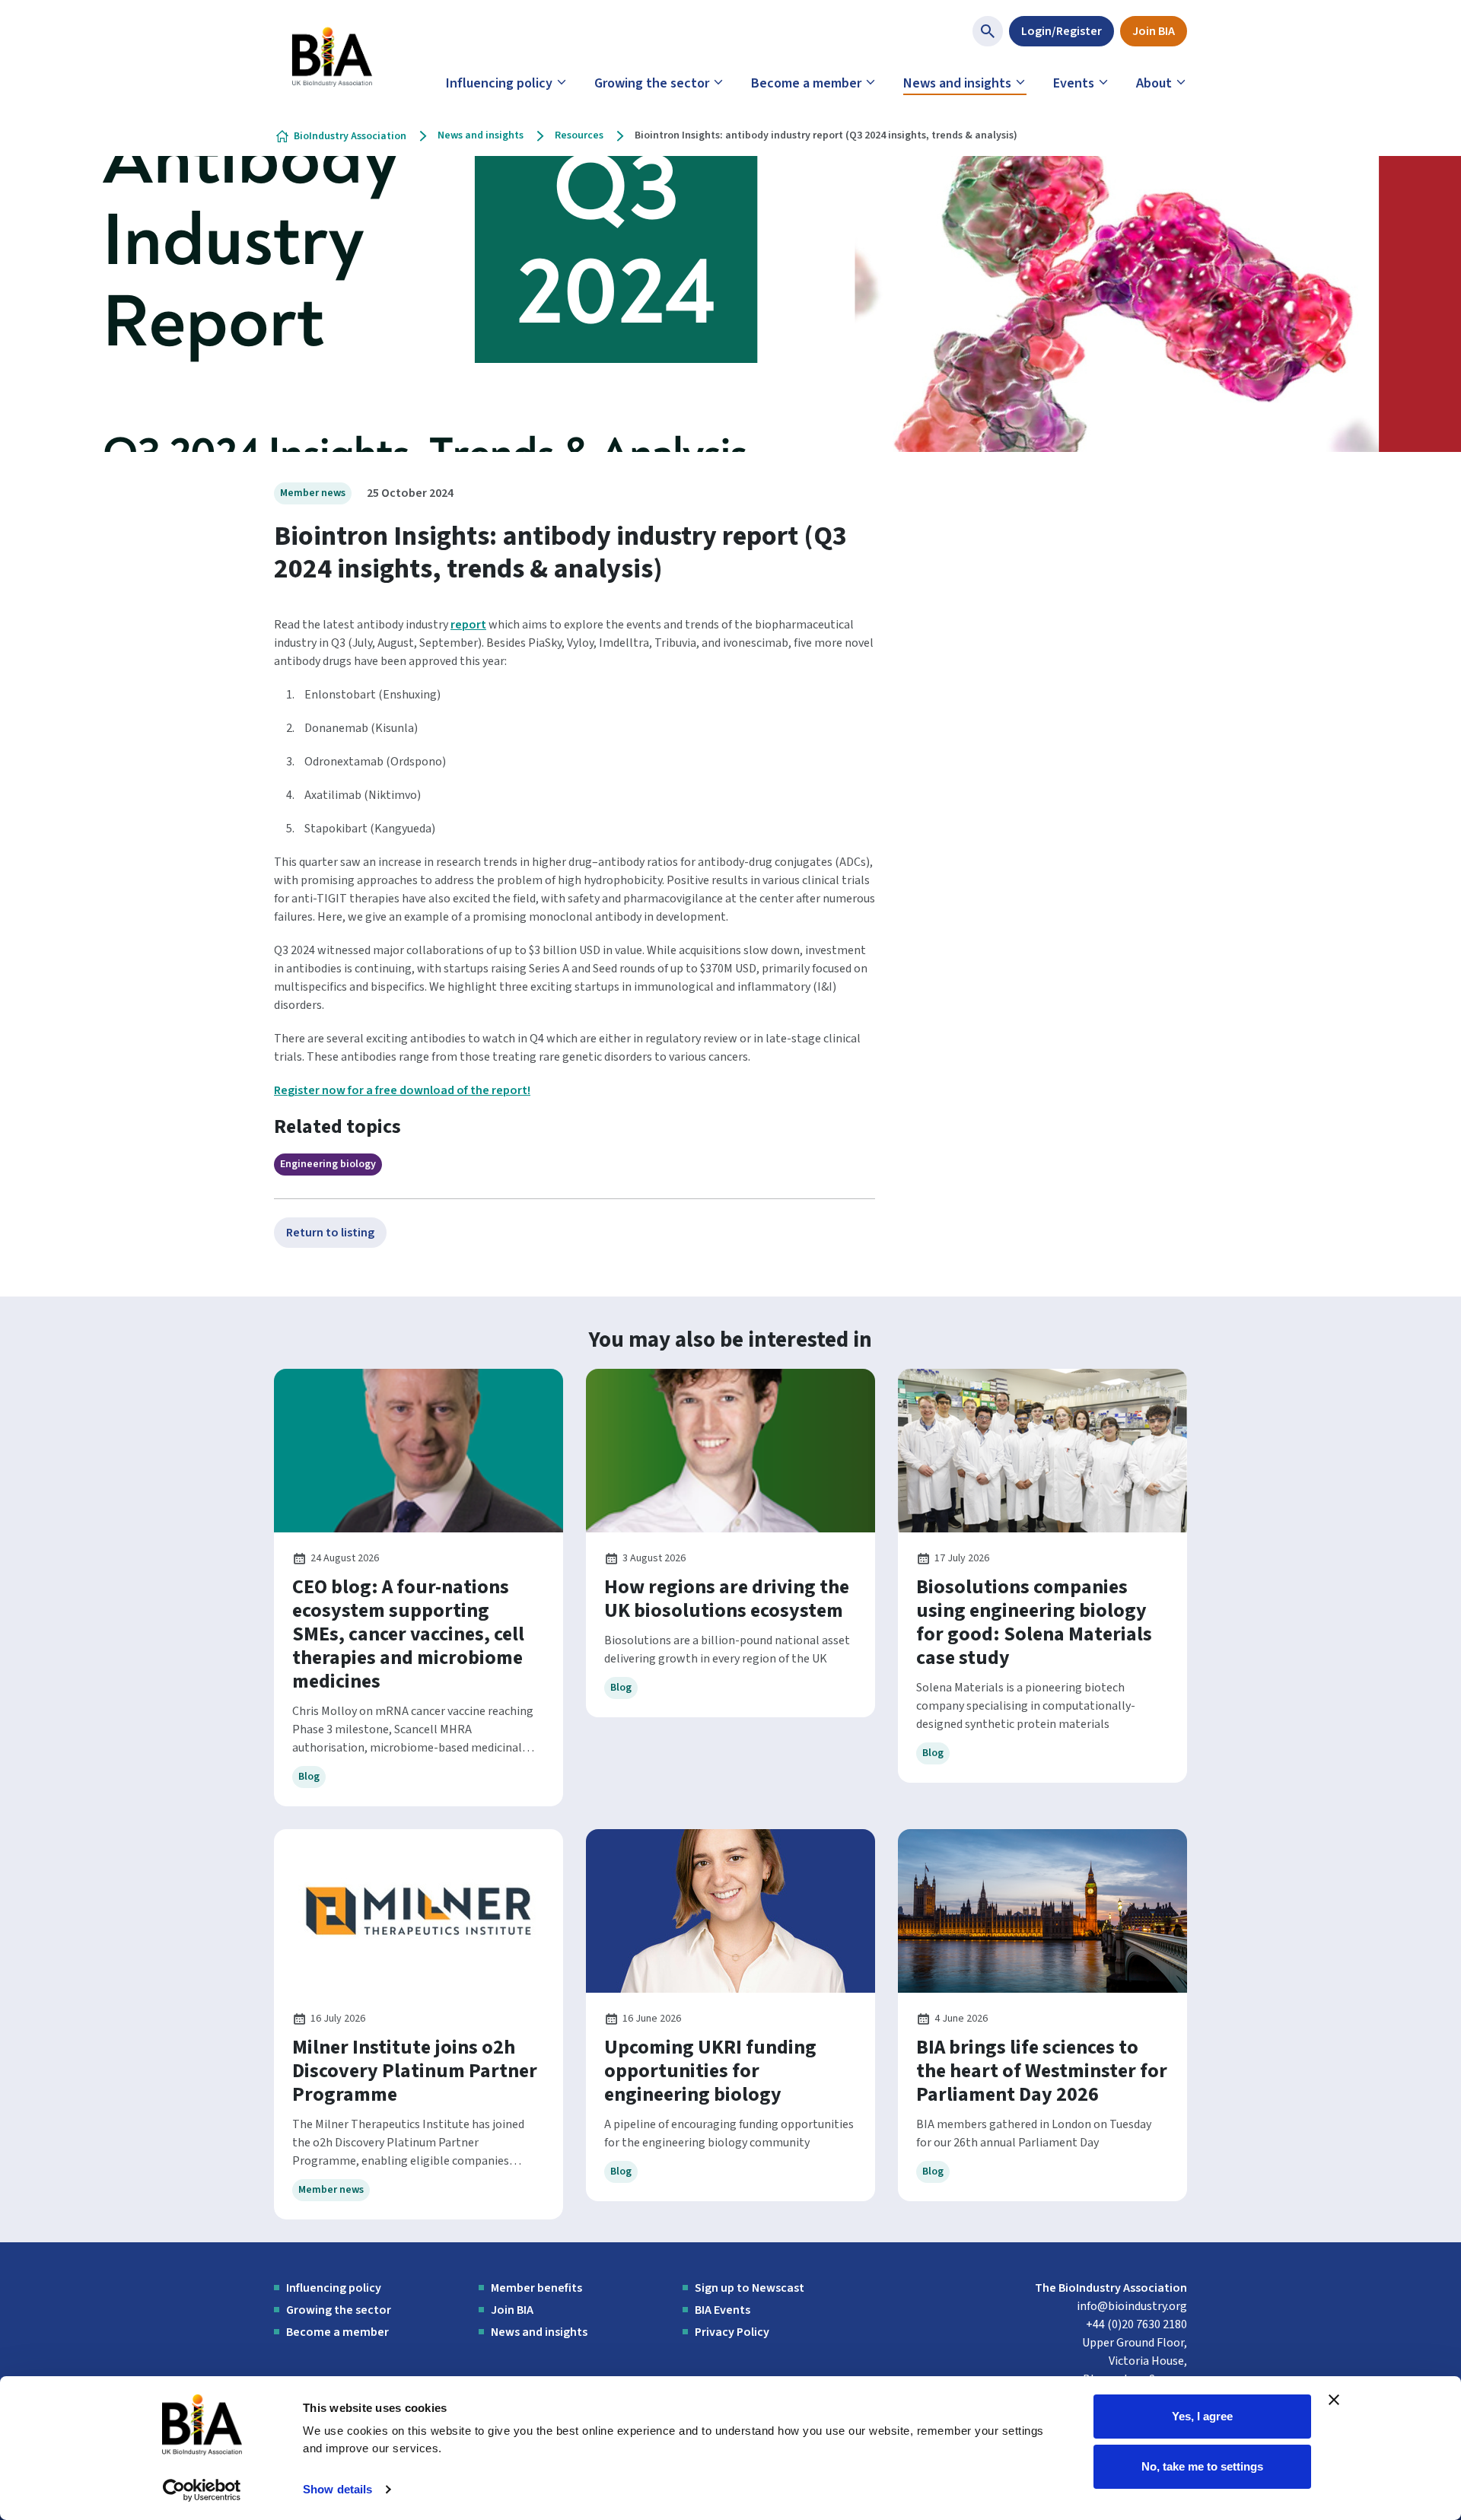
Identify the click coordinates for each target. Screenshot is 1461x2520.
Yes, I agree (1202, 2416)
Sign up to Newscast (750, 2288)
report (468, 625)
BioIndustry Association (350, 136)
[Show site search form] (988, 31)
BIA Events (723, 2310)
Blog (309, 1777)
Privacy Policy (732, 2332)
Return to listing (330, 1233)
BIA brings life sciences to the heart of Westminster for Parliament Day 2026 (1042, 2071)
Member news (313, 493)
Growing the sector (652, 83)
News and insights (957, 83)
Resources (579, 135)
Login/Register (1062, 31)
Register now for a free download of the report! (402, 1090)
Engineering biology (328, 1164)
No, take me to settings (1202, 2466)
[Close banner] (1334, 2400)
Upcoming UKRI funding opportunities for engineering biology (710, 2071)
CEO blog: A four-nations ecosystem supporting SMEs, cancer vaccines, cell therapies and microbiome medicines (408, 1634)
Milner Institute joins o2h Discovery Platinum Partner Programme (415, 2071)
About (1154, 83)
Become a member (806, 83)
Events (1074, 83)
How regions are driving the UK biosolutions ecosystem (727, 1599)
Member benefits (536, 2288)
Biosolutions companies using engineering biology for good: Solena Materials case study (1034, 1622)
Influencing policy (499, 83)
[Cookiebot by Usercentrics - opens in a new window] (202, 2490)
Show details (337, 2489)
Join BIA (1154, 31)
